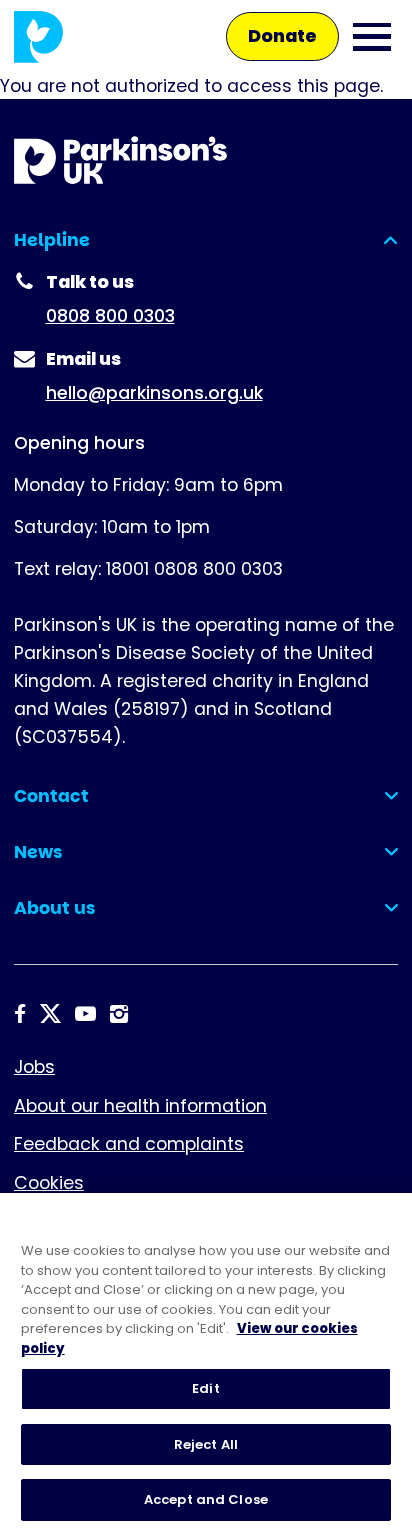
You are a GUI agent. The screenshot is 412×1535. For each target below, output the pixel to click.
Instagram (119, 1013)
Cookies (49, 1183)
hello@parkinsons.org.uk (154, 393)
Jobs (34, 1067)
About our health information (140, 1106)
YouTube (85, 1013)
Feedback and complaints (129, 1144)
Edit (206, 1388)
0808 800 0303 (110, 316)
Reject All (206, 1444)
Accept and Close (206, 1499)
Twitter (50, 1013)
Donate (282, 36)
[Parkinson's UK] (38, 36)
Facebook (20, 1013)
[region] (206, 1364)
